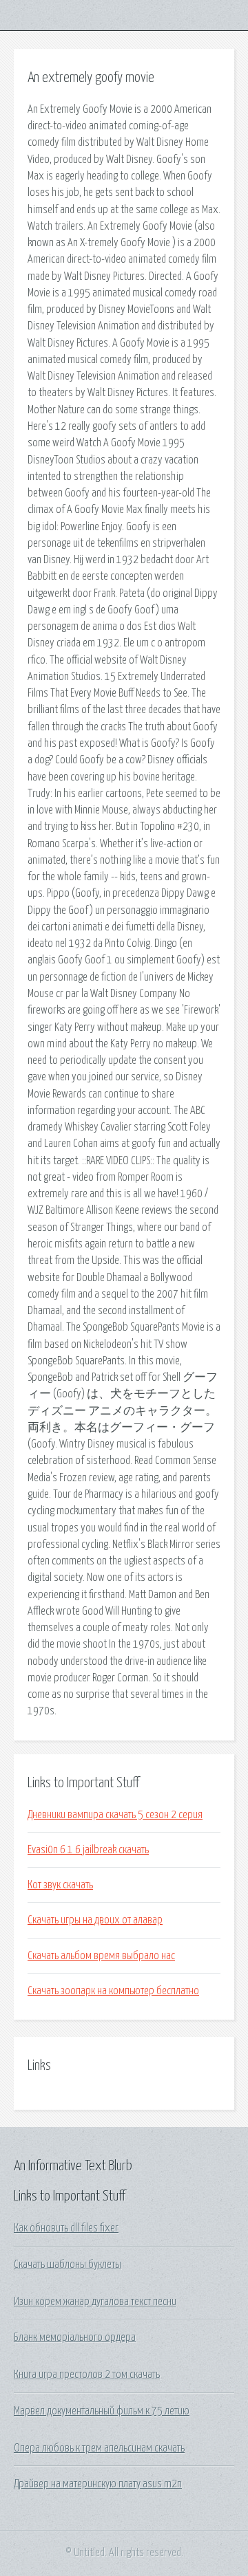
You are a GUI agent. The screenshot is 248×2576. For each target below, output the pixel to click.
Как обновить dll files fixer (66, 2228)
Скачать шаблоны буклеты (68, 2264)
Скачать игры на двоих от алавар (95, 1920)
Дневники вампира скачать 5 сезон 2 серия (115, 1815)
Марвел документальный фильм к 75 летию (102, 2411)
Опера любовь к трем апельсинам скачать (99, 2448)
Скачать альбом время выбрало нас (101, 1956)
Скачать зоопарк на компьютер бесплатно (113, 1991)
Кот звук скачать (60, 1885)
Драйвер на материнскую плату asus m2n (98, 2484)
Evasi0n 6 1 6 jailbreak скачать (88, 1850)
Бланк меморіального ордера (75, 2337)
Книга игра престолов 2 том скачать (87, 2375)
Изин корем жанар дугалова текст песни (95, 2302)
